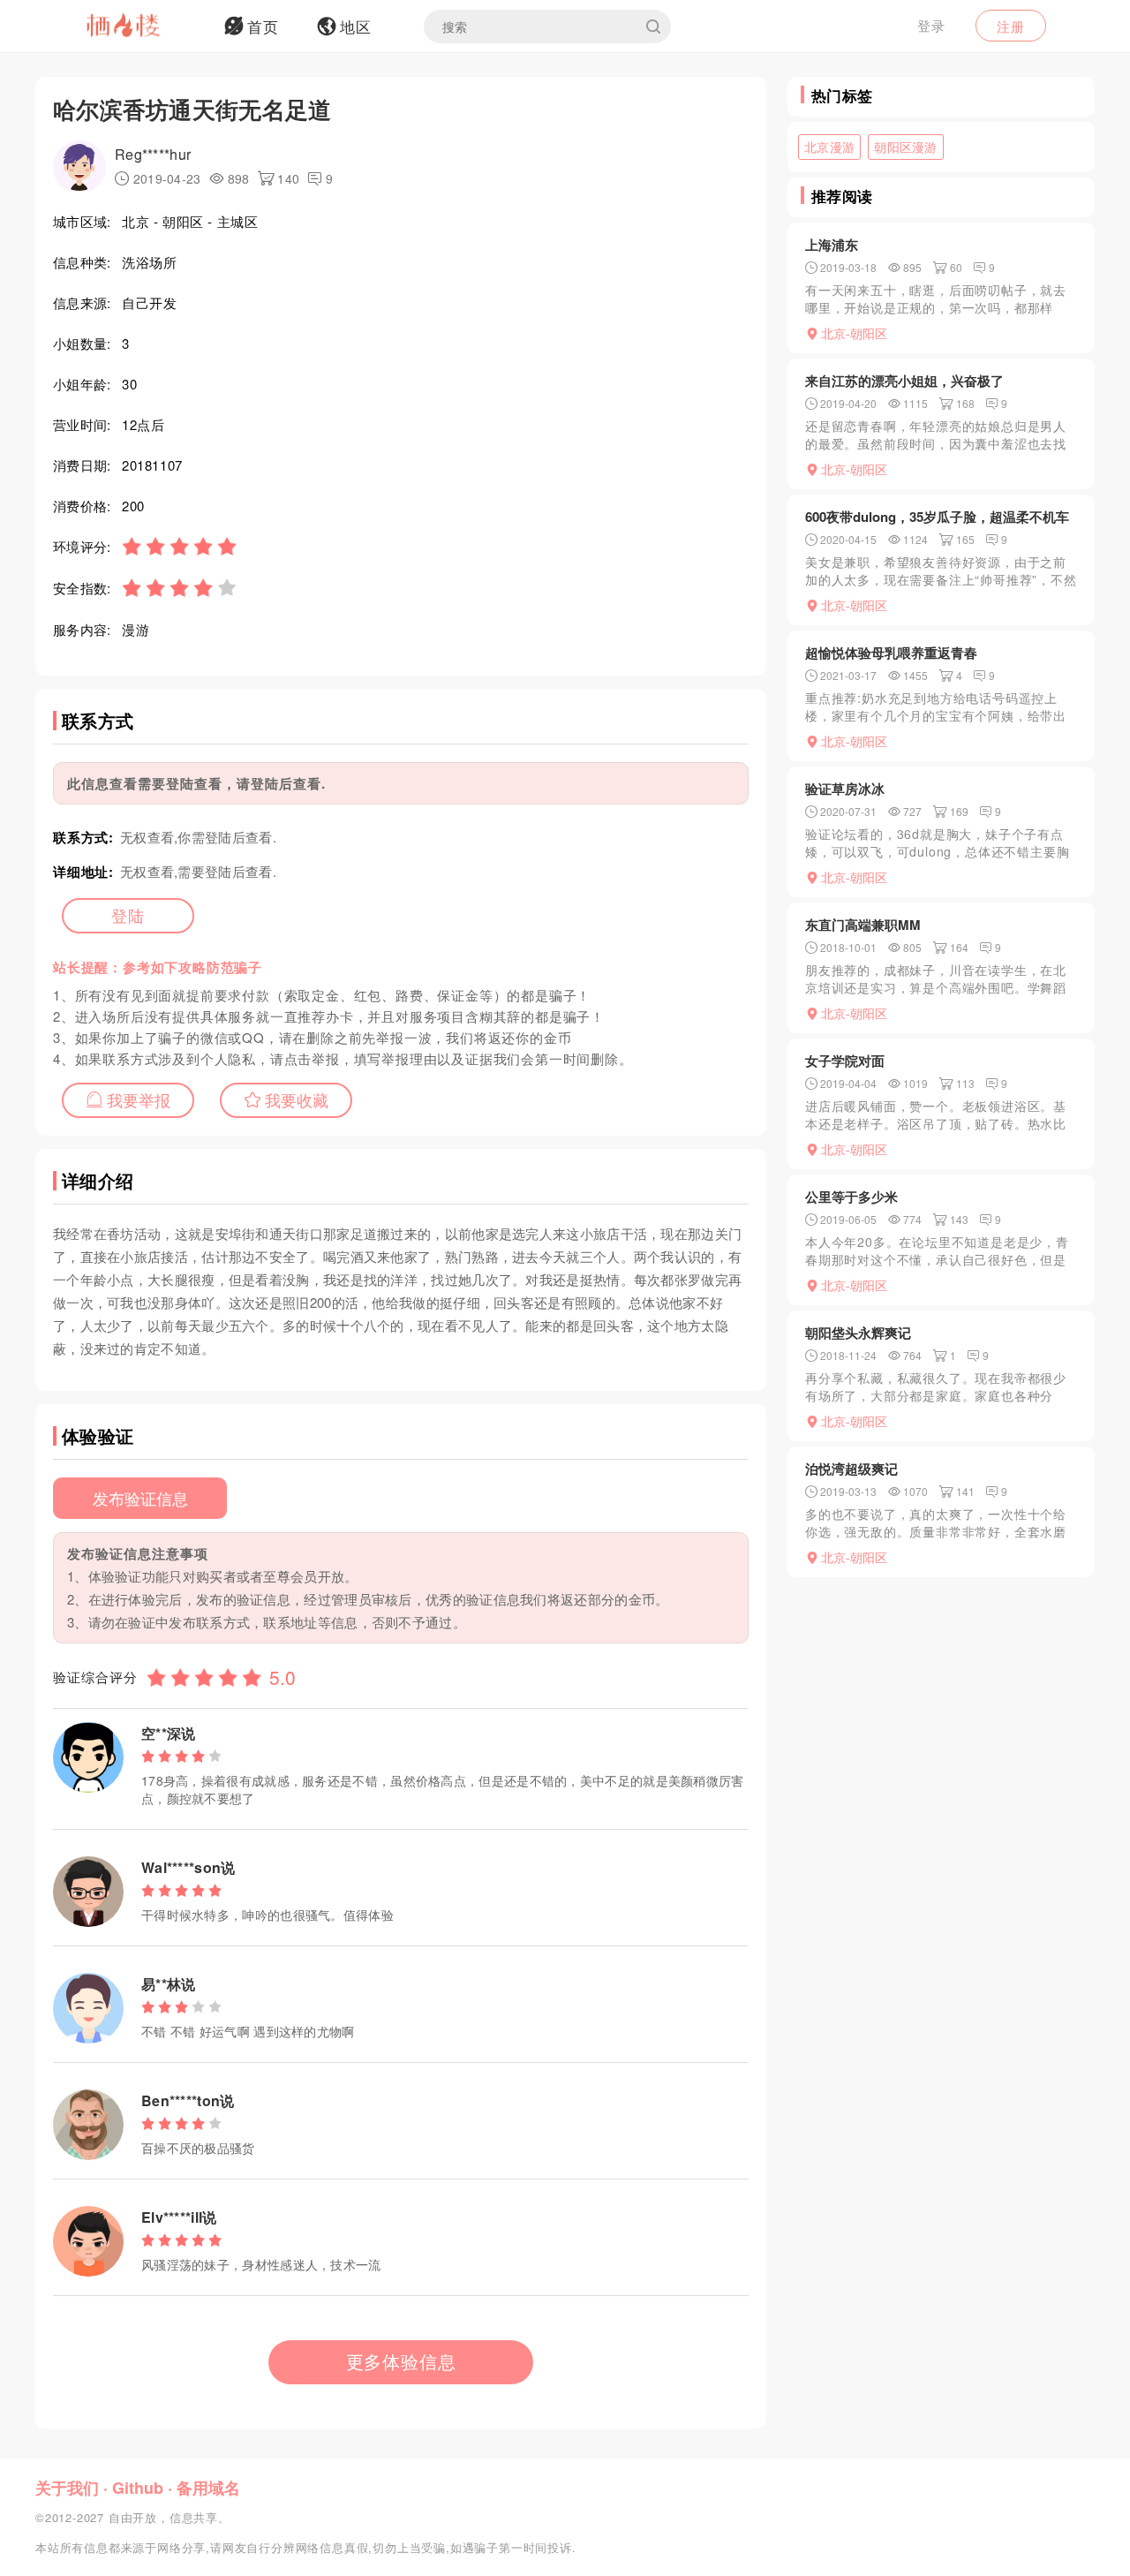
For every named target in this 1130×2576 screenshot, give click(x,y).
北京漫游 (829, 147)
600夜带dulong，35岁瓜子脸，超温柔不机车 (937, 517)
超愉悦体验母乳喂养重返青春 (891, 653)
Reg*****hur (153, 154)
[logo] (146, 26)
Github (138, 2488)
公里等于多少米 (851, 1197)
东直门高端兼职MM (863, 925)
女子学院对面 (845, 1061)
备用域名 (208, 2488)
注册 (1011, 26)
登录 (931, 25)
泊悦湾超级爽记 (851, 1469)
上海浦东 (832, 245)
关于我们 (67, 2488)
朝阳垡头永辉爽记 (858, 1333)
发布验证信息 (140, 1498)
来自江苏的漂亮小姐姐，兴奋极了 (904, 381)
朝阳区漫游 (906, 147)
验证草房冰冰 (845, 789)
